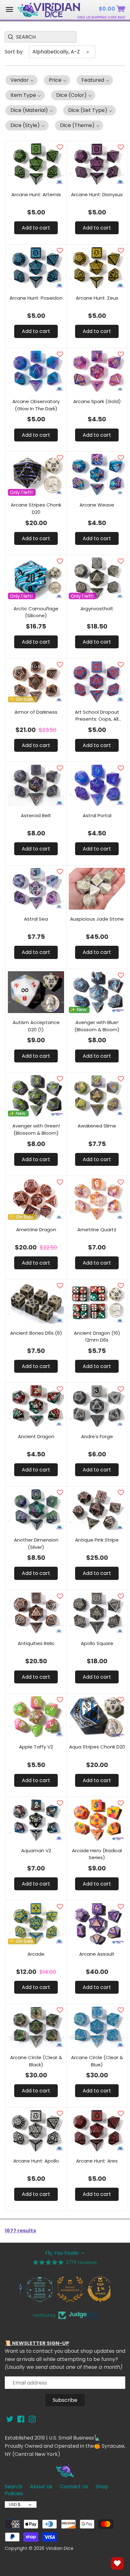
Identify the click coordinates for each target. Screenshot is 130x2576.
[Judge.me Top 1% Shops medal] (95, 2289)
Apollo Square (97, 1643)
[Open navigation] (9, 9)
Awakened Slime (97, 1126)
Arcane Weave (97, 505)
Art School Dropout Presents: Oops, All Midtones (97, 716)
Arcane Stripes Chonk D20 (36, 508)
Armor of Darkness (36, 712)
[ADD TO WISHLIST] (60, 147)
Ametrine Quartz (97, 1230)
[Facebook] (21, 2419)
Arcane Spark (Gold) (97, 401)
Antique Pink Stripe (97, 1540)
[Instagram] (32, 2419)
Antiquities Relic (36, 1643)
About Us (41, 2487)
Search (14, 2487)
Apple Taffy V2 (36, 1747)
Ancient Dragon (36, 1436)
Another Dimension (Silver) (36, 1543)
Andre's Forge (97, 1436)
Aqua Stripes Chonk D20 (97, 1747)
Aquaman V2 (36, 1850)
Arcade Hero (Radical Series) (97, 1854)
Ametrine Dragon (36, 1230)
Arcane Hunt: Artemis (36, 194)
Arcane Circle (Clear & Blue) (97, 2061)
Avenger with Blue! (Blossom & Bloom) (97, 1026)
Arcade (36, 1954)
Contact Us (74, 2487)
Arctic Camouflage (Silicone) (36, 612)
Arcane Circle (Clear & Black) (36, 2061)
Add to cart (36, 228)
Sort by (14, 52)
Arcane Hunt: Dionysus (97, 194)
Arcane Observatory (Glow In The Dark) (36, 405)
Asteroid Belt (36, 815)
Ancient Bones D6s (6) (36, 1333)
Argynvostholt (97, 609)
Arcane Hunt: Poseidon (36, 298)
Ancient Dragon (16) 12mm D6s (97, 1337)
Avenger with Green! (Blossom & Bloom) (36, 1129)
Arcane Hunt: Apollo (36, 2161)
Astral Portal (97, 815)
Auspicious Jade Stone (97, 919)
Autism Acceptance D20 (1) (36, 1026)
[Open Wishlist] (117, 2563)
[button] (21, 80)
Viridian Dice (60, 2548)
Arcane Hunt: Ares (97, 2161)
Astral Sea (36, 919)
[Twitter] (10, 2419)
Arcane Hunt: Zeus (97, 298)
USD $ (15, 2504)
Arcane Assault (97, 1954)
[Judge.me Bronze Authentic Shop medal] (65, 2289)
